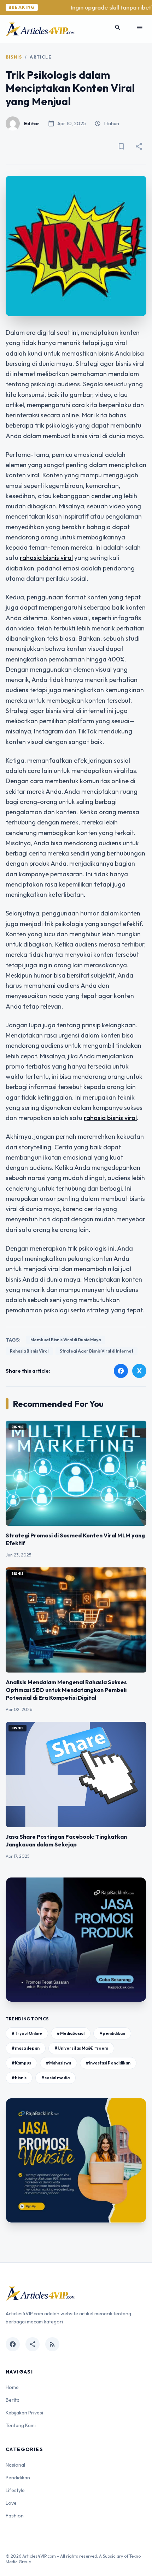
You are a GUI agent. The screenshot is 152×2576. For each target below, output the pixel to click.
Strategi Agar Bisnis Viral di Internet (97, 1351)
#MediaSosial (71, 2033)
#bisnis (19, 2078)
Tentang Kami (21, 2425)
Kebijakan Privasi (24, 2413)
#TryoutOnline (27, 2033)
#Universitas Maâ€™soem (81, 2048)
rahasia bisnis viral (46, 558)
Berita (13, 2400)
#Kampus (21, 2063)
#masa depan (26, 2048)
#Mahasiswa (59, 2063)
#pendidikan (112, 2033)
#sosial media (55, 2078)
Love (11, 2503)
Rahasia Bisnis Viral (29, 1351)
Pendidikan (18, 2478)
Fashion (15, 2516)
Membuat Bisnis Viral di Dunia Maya (66, 1340)
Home (12, 2387)
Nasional (15, 2465)
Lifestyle (15, 2490)
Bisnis (14, 57)
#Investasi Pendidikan (108, 2063)
